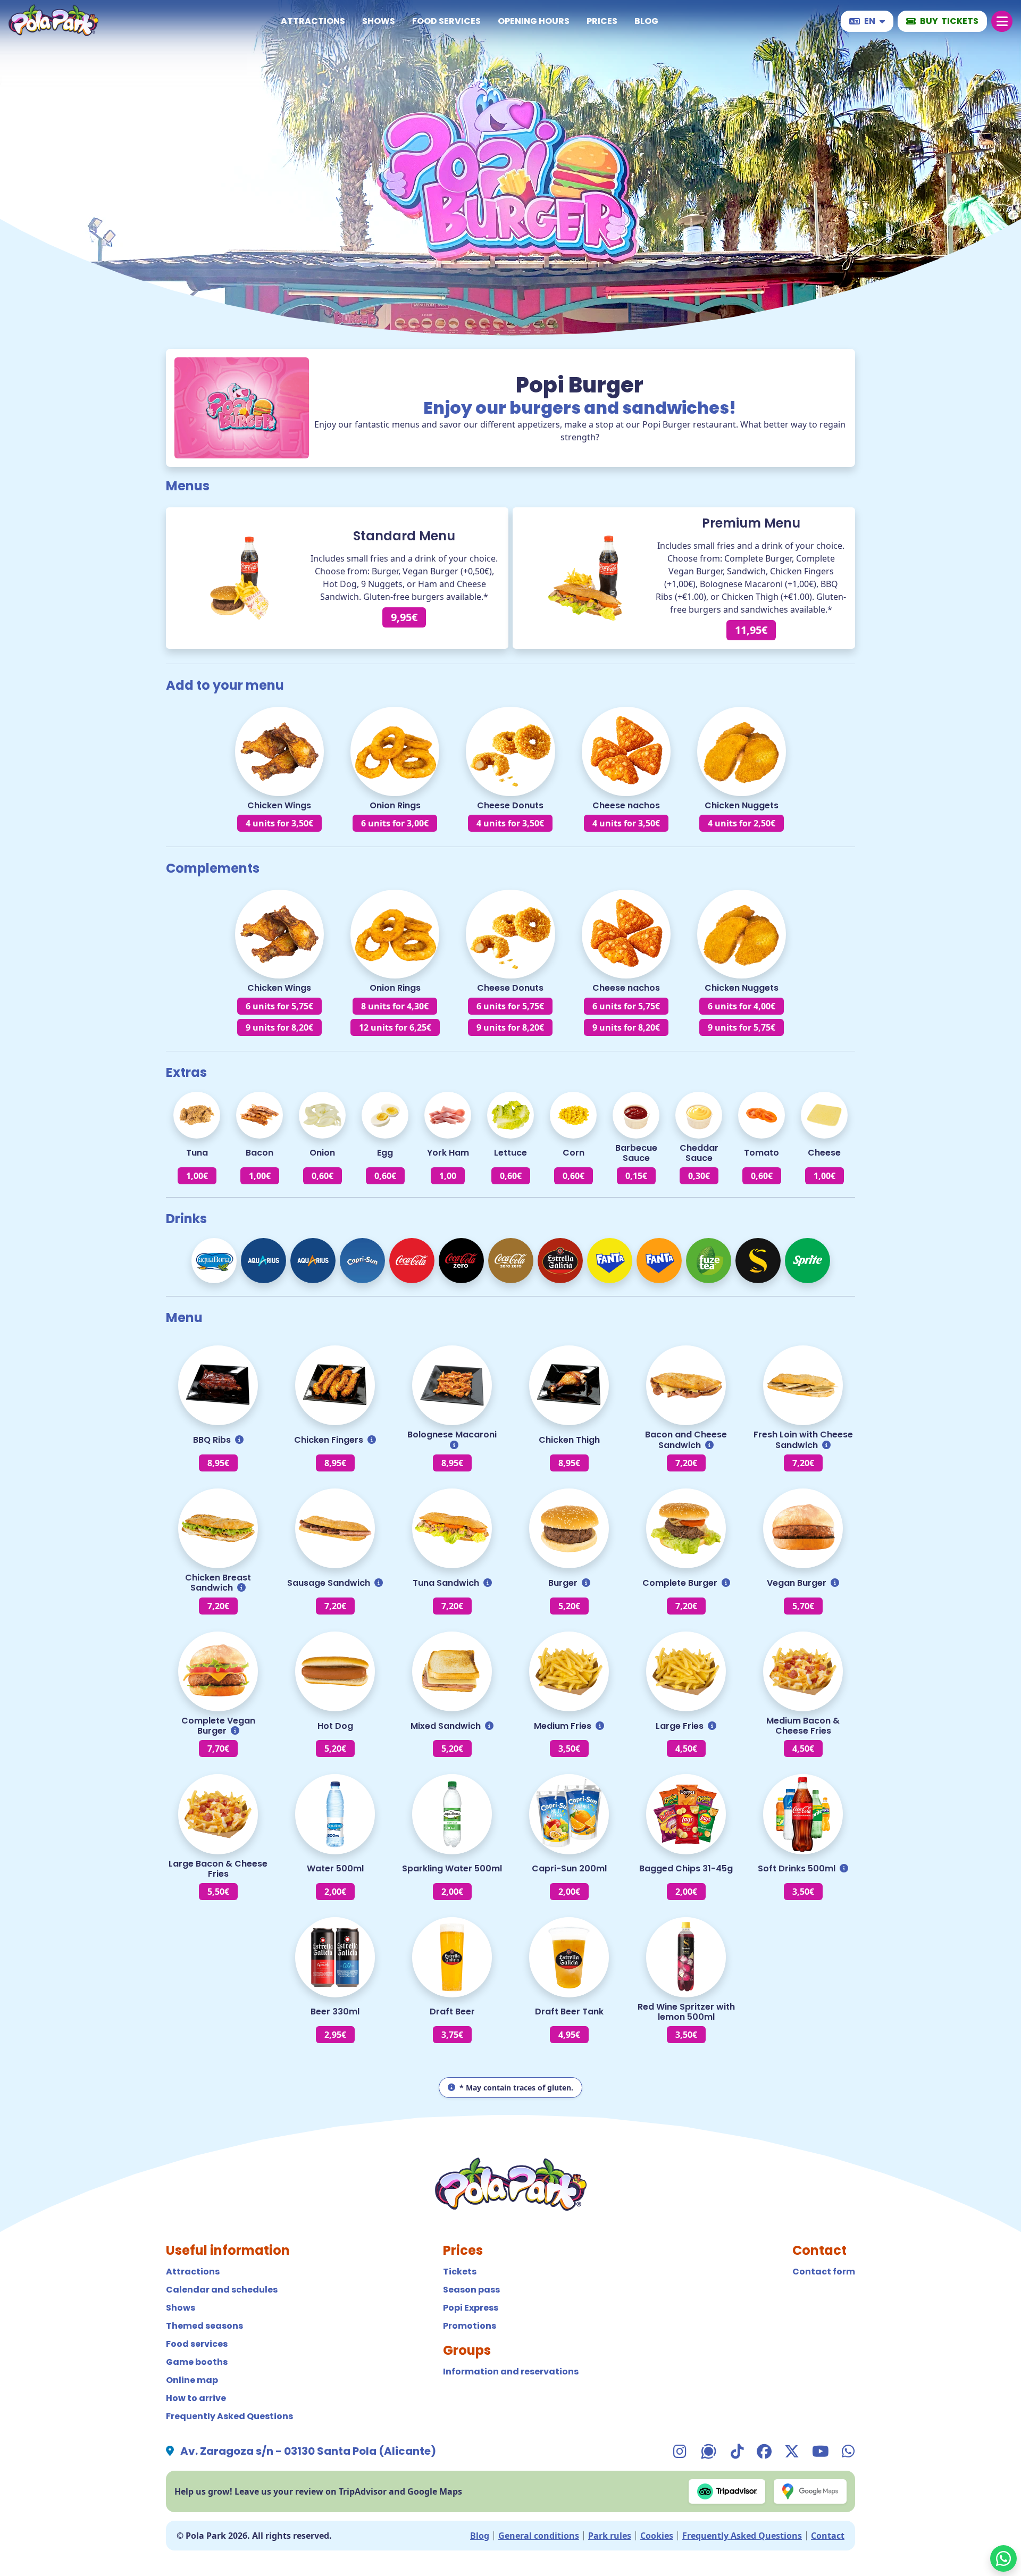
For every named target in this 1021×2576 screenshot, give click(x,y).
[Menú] (1002, 21)
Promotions (470, 2326)
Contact (828, 2536)
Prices (602, 21)
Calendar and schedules (222, 2290)
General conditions (539, 2536)
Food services (446, 21)
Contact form (824, 2272)
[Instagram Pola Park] (680, 2451)
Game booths (197, 2362)
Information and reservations (511, 2372)
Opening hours (534, 21)
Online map (192, 2380)
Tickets (460, 2272)
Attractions (313, 21)
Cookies (657, 2536)
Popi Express (471, 2308)
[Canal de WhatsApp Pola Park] (709, 2451)
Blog (646, 21)
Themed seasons (204, 2326)
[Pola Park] (53, 22)
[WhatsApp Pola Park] (1003, 2558)
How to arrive (196, 2398)
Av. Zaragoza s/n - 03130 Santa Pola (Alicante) (308, 2451)
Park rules (610, 2536)
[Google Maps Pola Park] (810, 2491)
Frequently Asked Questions (229, 2416)
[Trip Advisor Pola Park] (727, 2491)
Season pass (471, 2290)
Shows (379, 21)
